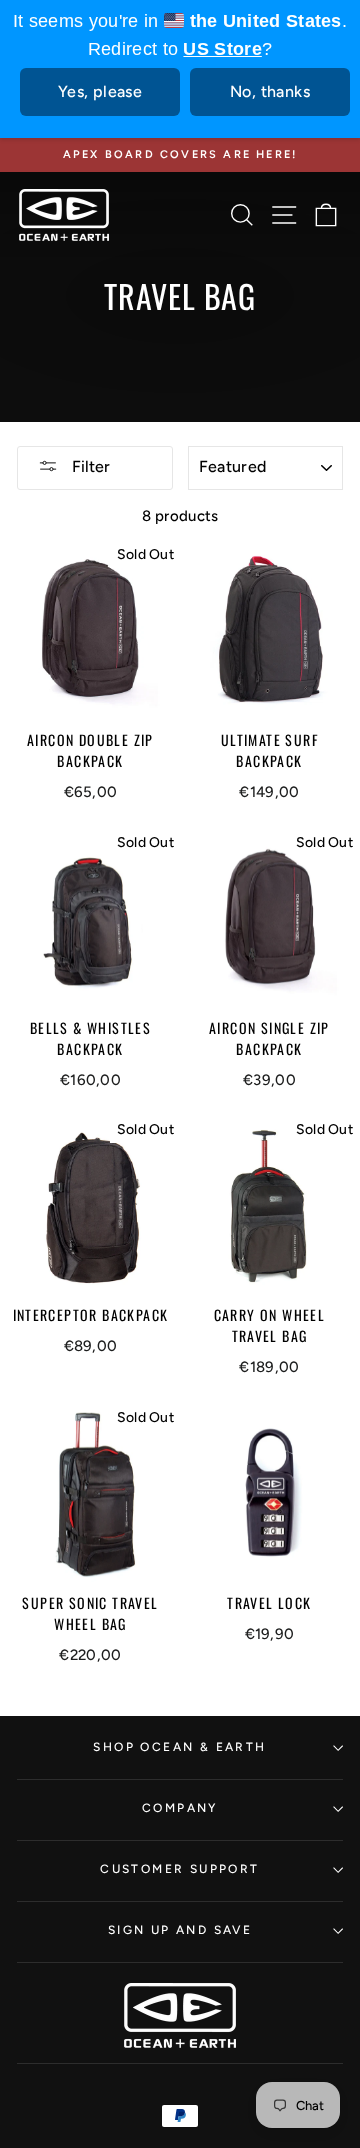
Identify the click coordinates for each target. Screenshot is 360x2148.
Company (180, 1808)
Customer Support (179, 1869)
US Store (222, 49)
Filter (89, 466)
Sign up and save (180, 1930)
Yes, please (100, 91)
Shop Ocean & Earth (179, 1747)
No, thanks (270, 91)
